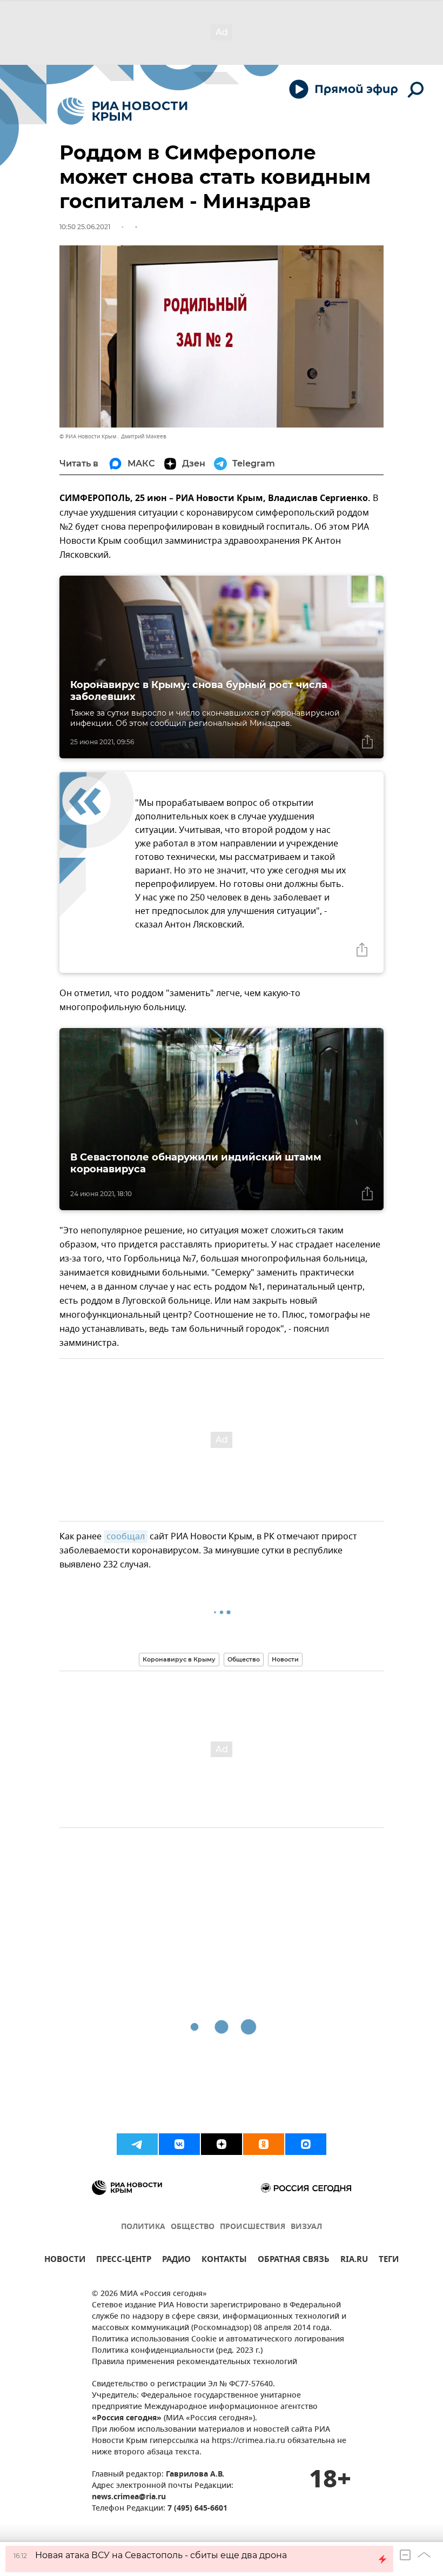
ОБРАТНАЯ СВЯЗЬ (294, 2261)
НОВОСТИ (65, 2261)
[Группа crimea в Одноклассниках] (264, 2144)
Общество (244, 1659)
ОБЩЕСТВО (193, 2227)
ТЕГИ (389, 2261)
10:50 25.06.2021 (85, 227)
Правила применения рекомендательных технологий (194, 2362)
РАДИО (176, 2261)
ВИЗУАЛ (306, 2227)
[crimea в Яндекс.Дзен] (222, 2144)
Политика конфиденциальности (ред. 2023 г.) (177, 2351)
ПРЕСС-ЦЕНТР (124, 2261)
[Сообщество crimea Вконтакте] (179, 2144)
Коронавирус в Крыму (179, 1659)
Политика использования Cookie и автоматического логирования (218, 2340)
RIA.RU (354, 2261)
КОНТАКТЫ (224, 2261)
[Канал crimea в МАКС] (306, 2144)
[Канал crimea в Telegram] (137, 2144)
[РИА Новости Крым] (122, 111)
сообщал (126, 1537)
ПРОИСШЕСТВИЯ (253, 2227)
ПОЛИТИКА (143, 2227)
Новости (285, 1659)
